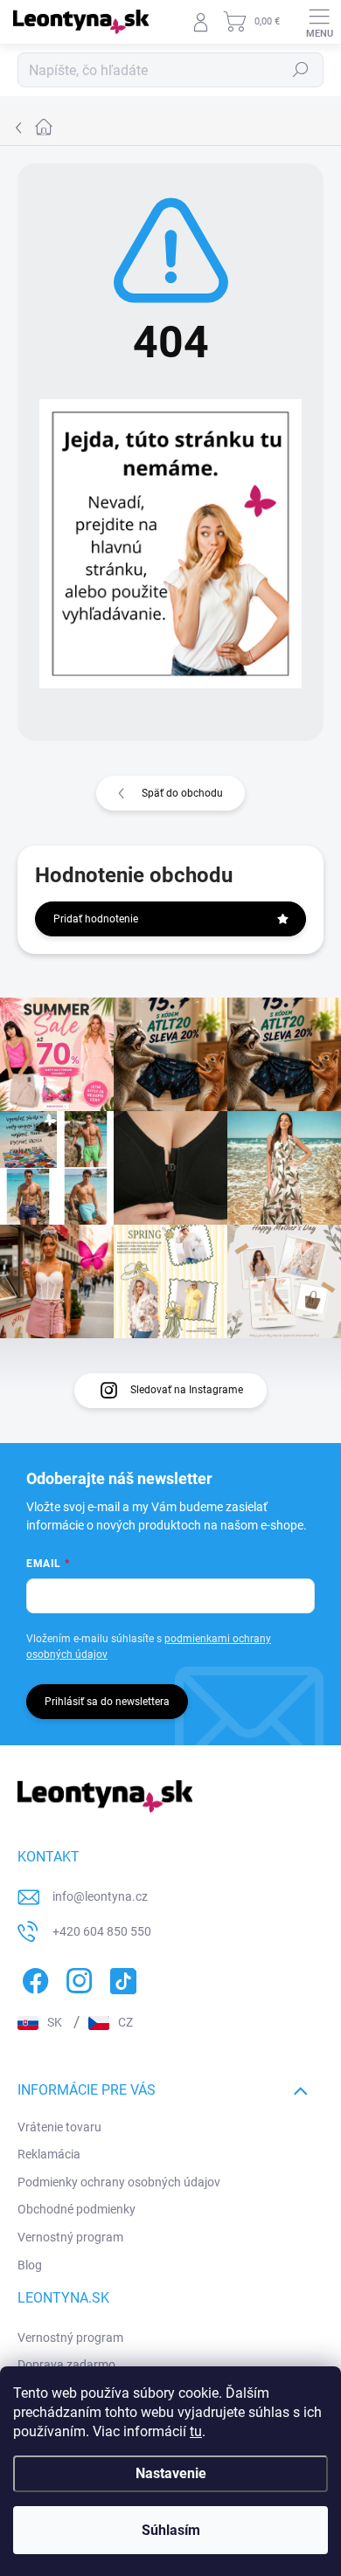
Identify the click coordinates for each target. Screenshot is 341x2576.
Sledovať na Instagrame (187, 1390)
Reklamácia (49, 2154)
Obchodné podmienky (77, 2209)
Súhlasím (171, 2530)
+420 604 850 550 (102, 1931)
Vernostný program (70, 2237)
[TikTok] (120, 1978)
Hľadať (301, 70)
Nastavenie (171, 2473)
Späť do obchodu (182, 793)
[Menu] (319, 22)
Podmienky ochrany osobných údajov (119, 2182)
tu (196, 2431)
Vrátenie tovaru (59, 2127)
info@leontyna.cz (100, 1896)
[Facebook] (33, 1978)
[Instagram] (77, 1978)
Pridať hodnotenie (96, 919)
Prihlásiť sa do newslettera (107, 1702)
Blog (30, 2265)
